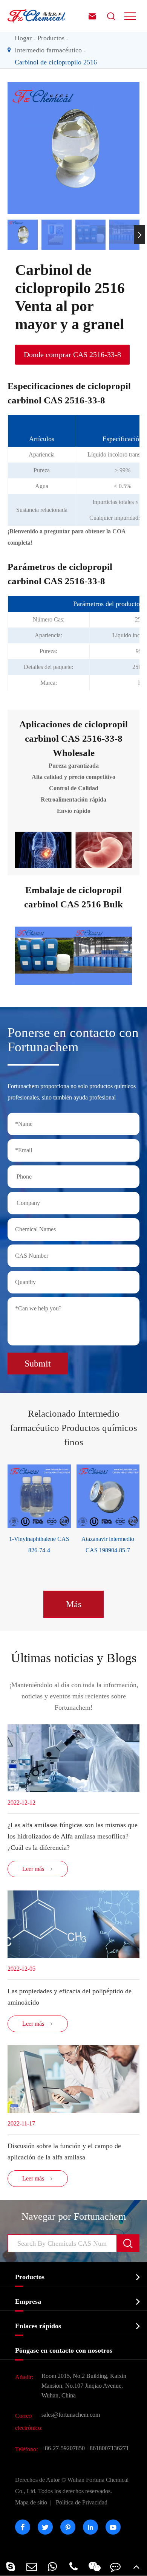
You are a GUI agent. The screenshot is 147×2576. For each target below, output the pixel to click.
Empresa (28, 2301)
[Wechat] (95, 2566)
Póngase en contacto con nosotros (64, 2350)
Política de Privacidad (82, 2502)
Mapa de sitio (31, 2502)
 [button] (8, 235)
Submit (38, 1364)
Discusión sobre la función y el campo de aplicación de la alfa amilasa (64, 2152)
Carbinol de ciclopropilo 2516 (56, 62)
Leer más (38, 1869)
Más (74, 1604)
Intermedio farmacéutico (48, 50)
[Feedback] (116, 2566)
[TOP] (136, 2566)
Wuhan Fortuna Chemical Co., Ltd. (72, 2485)
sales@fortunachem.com (71, 2415)
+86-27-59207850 (63, 2448)
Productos (51, 38)
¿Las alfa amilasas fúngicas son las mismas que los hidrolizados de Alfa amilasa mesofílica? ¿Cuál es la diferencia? (73, 1836)
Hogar (23, 38)
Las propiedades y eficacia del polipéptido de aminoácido (70, 1997)
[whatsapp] (52, 2566)
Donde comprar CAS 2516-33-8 (72, 354)
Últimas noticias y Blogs (74, 1658)
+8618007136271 (108, 2448)
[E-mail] (32, 2566)
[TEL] (73, 2566)
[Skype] (11, 2566)
